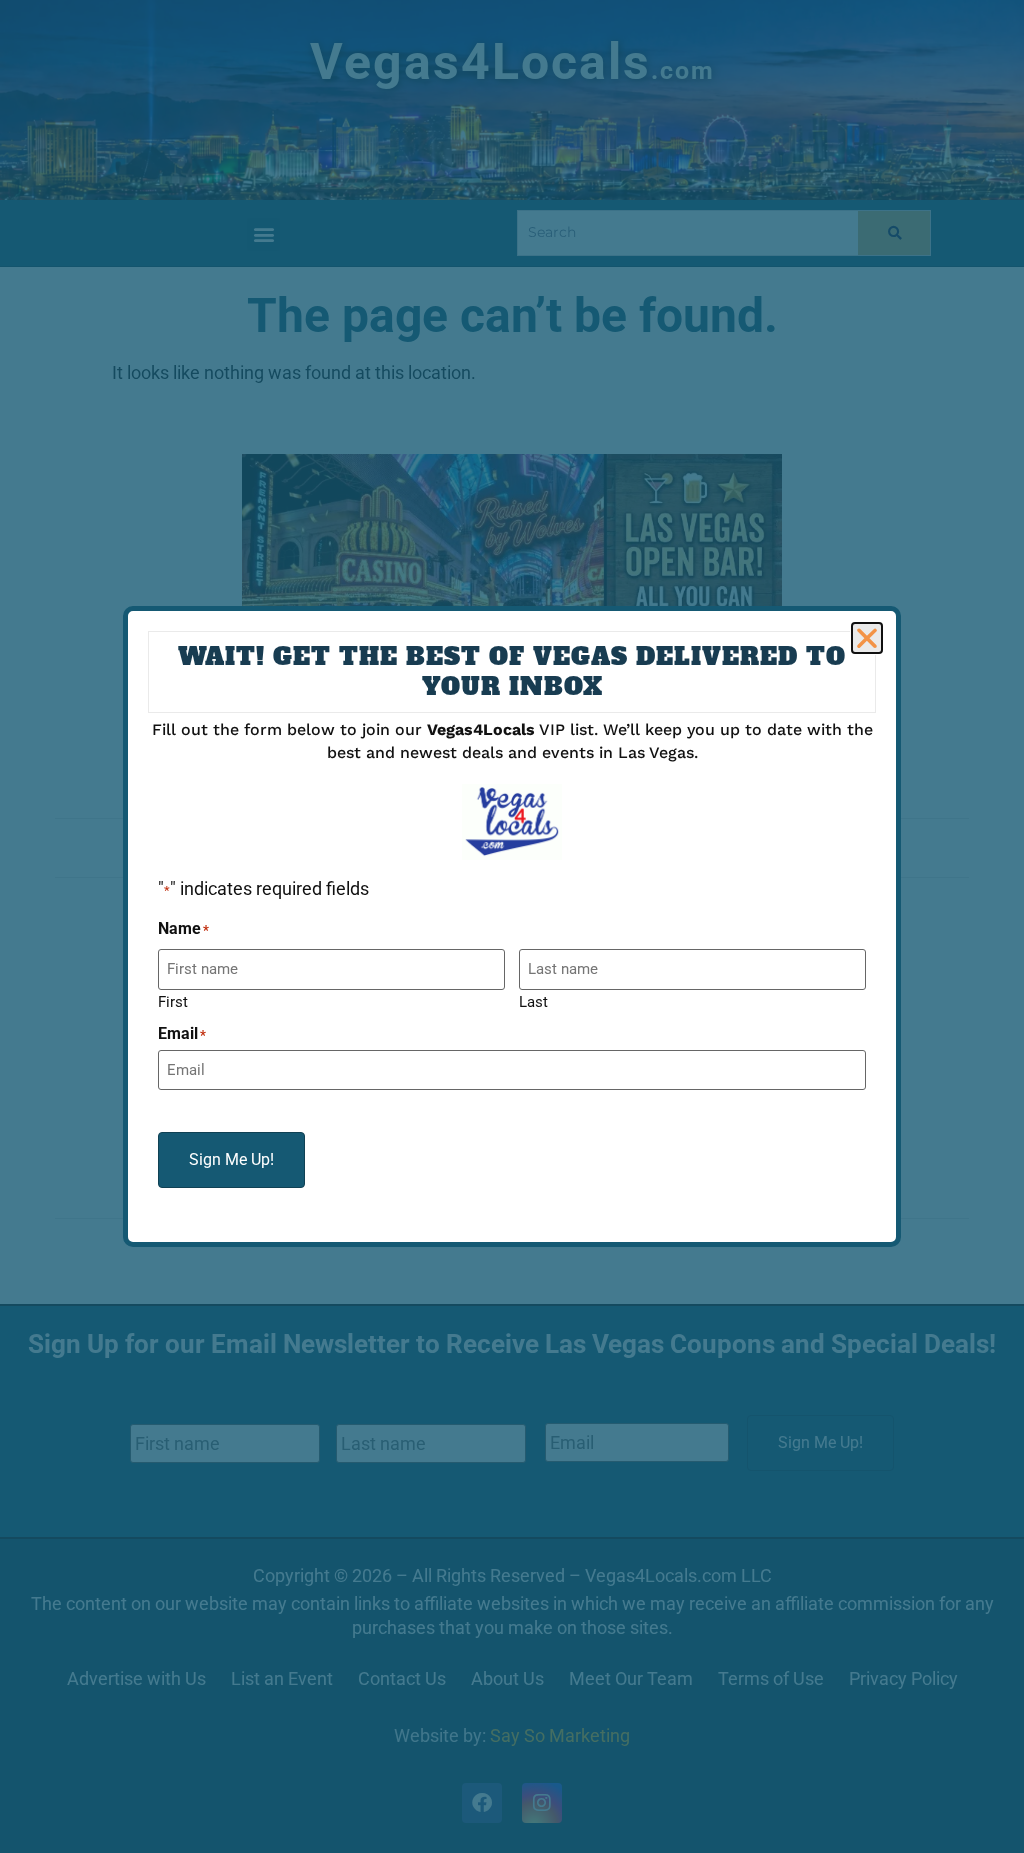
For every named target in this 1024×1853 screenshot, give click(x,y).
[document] (512, 926)
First (173, 1001)
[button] (867, 638)
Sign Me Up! (231, 1159)
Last (533, 1001)
